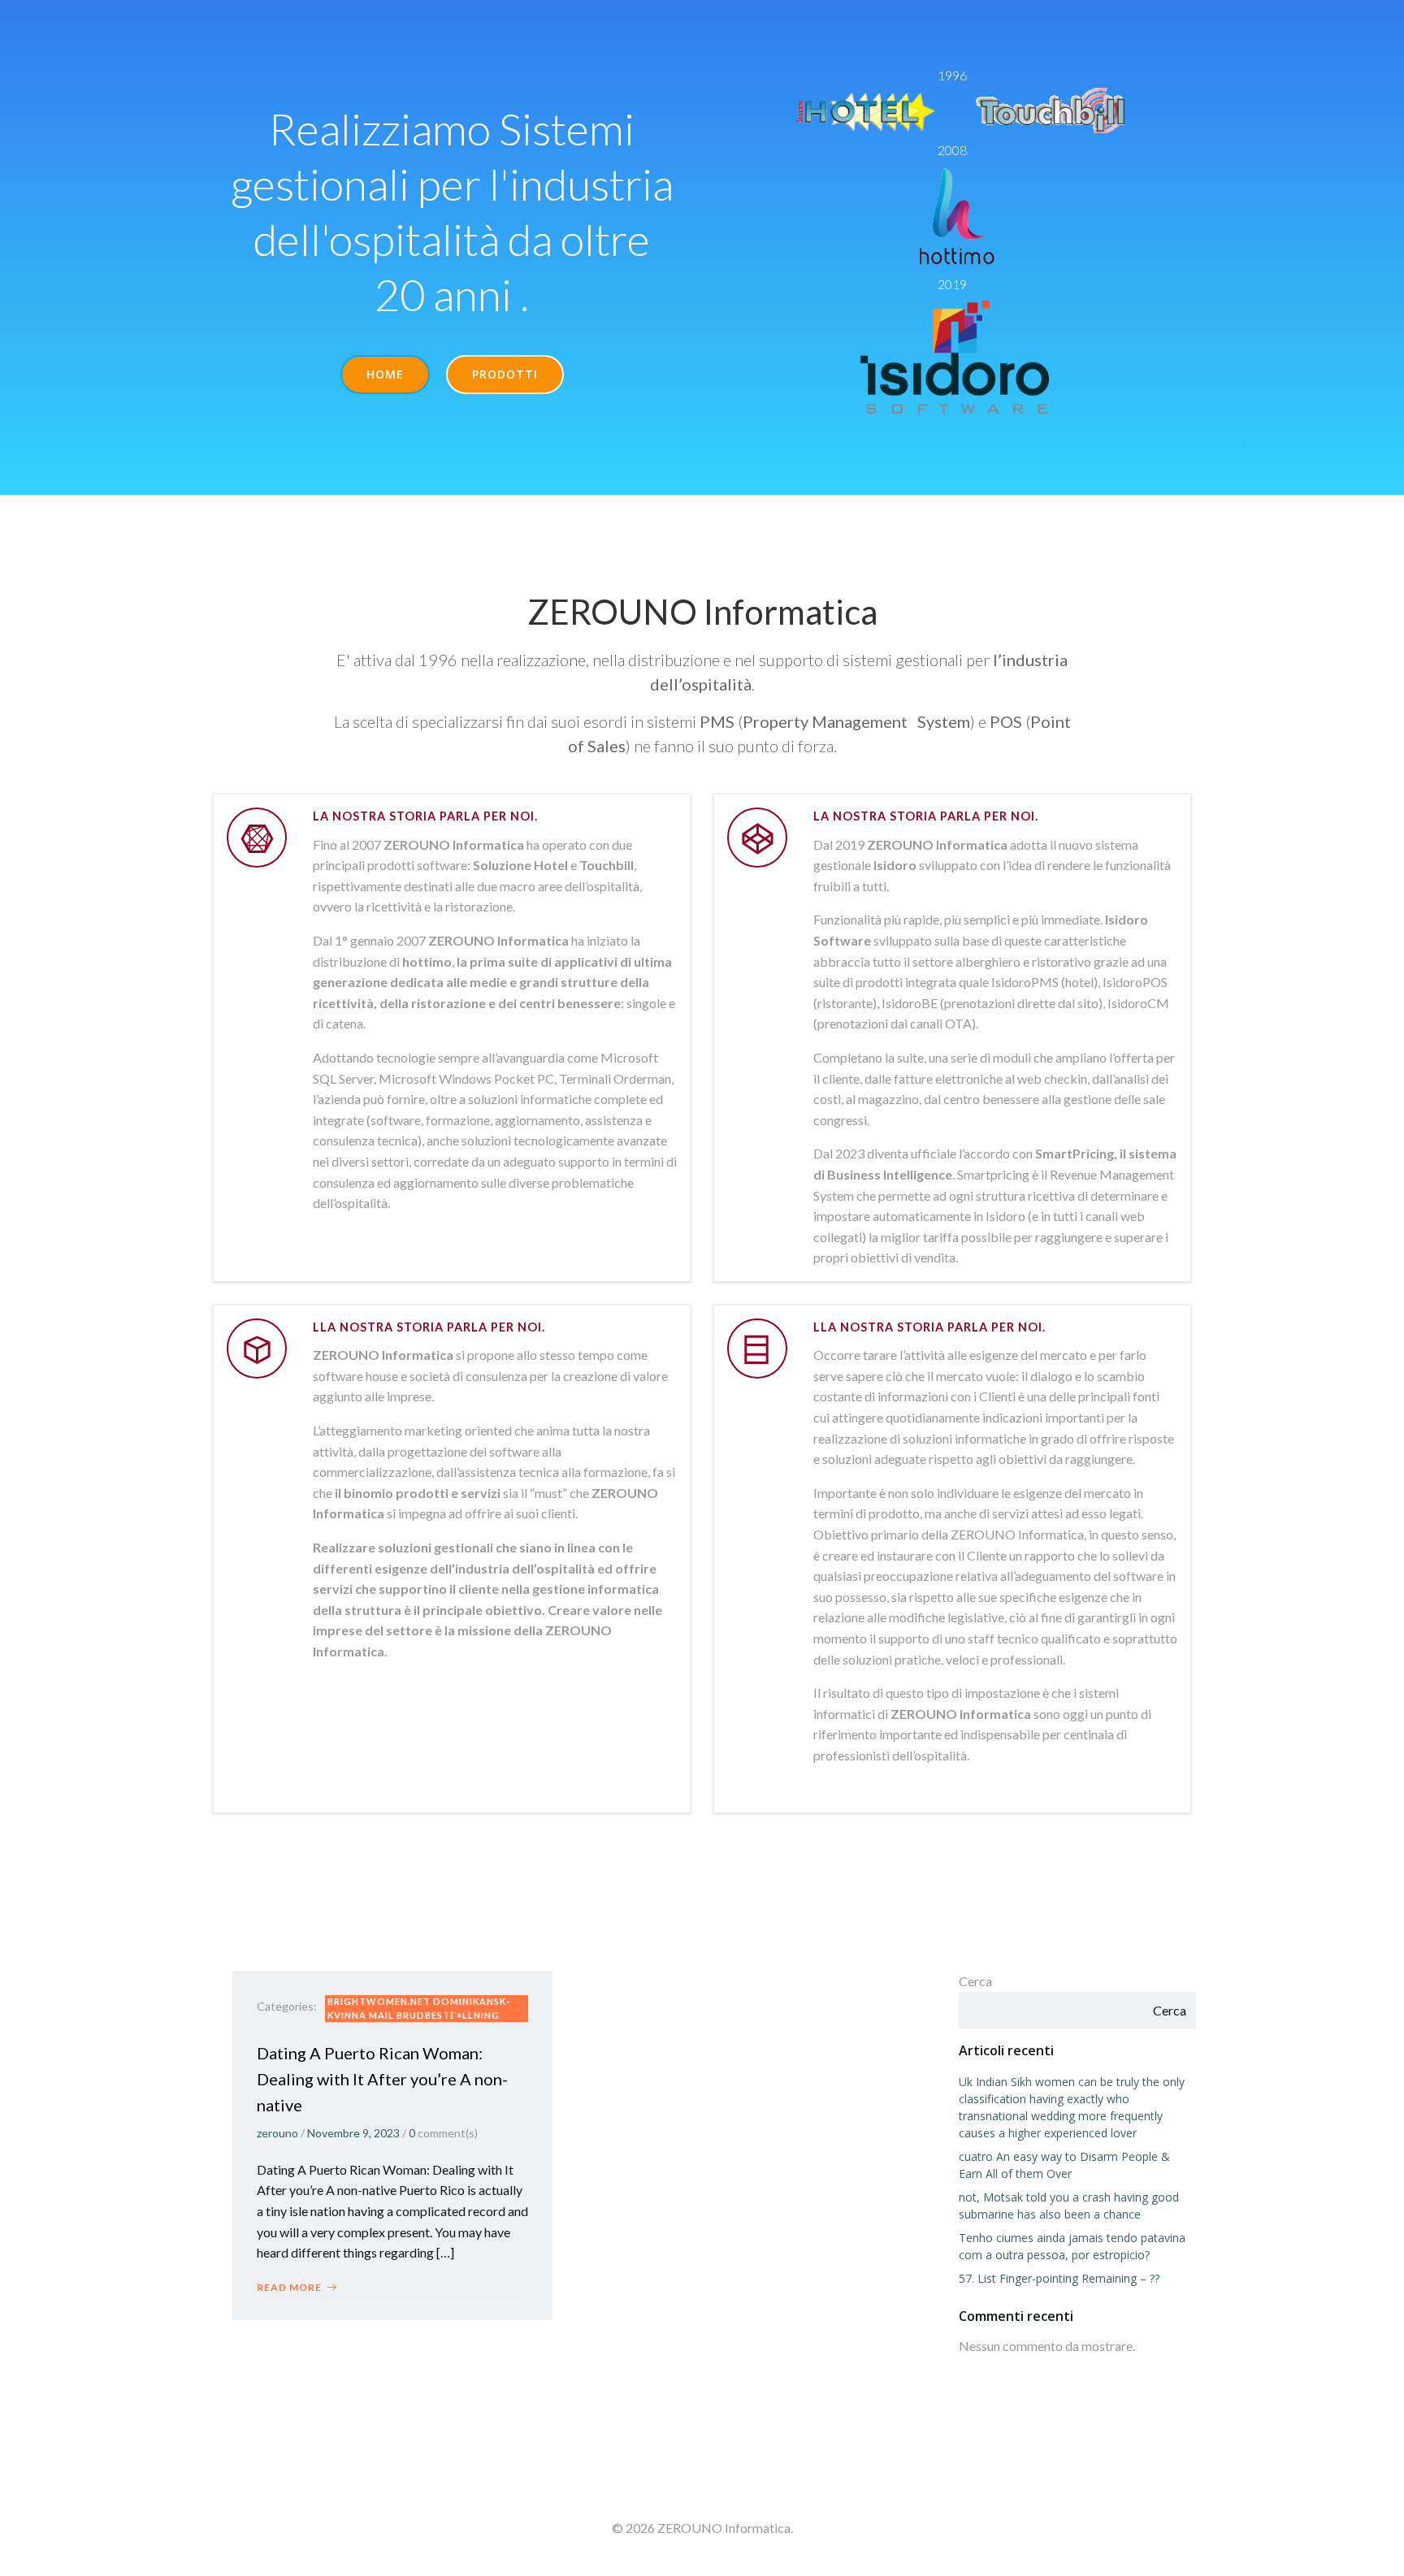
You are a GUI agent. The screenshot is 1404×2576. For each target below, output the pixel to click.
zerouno (277, 2133)
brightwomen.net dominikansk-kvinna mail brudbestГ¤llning (419, 2008)
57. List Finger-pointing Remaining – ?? (1059, 2278)
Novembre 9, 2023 (353, 2133)
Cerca (975, 1981)
